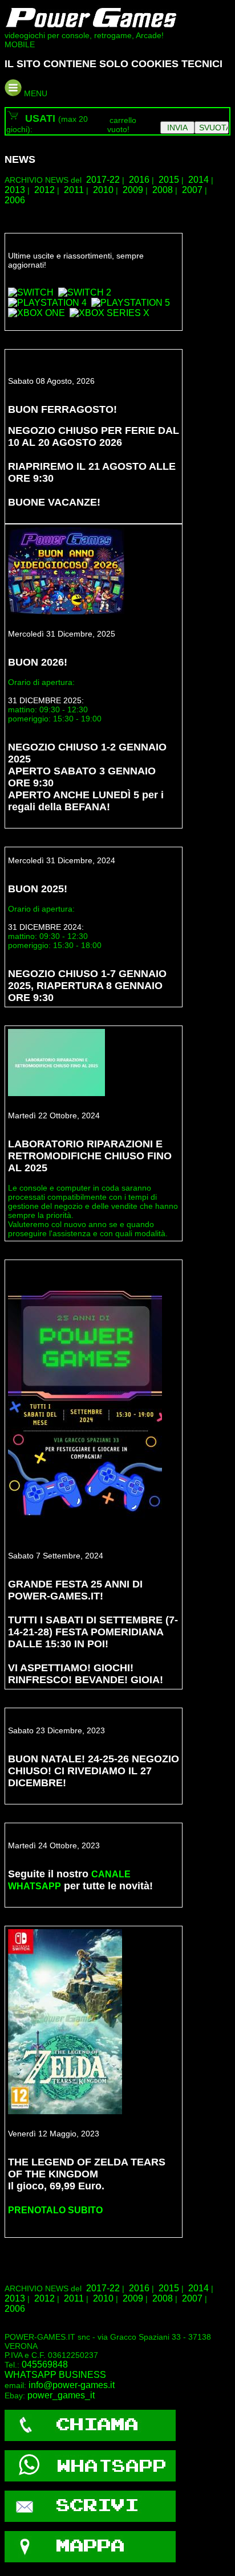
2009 (133, 190)
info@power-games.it (72, 2385)
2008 (163, 190)
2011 (74, 190)
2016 (139, 180)
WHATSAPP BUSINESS (55, 2375)
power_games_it (61, 2395)
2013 (15, 190)
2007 (192, 190)
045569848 (45, 2364)
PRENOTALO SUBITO (55, 2210)
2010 (103, 190)
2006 (15, 200)
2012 (44, 190)
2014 (198, 180)
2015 (169, 180)
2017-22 (103, 180)
